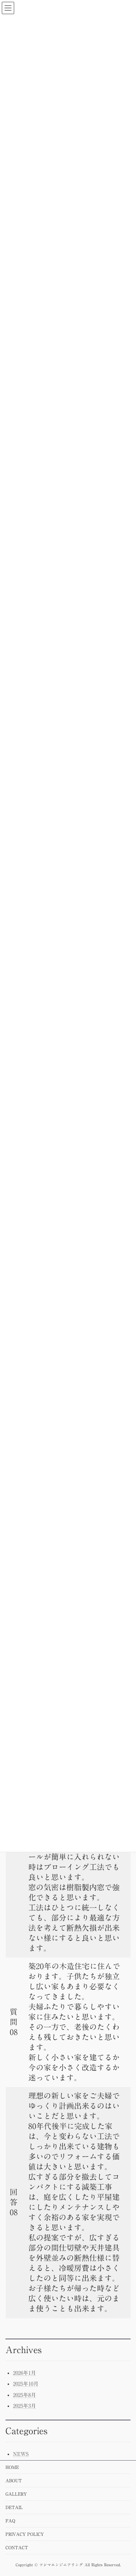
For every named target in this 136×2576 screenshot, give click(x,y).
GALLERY (16, 2494)
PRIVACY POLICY (25, 2534)
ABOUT (14, 2480)
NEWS (21, 2454)
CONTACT (17, 2547)
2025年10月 (26, 2384)
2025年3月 (24, 2406)
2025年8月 (24, 2395)
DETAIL (14, 2507)
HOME (12, 2467)
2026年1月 (24, 2373)
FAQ (10, 2521)
